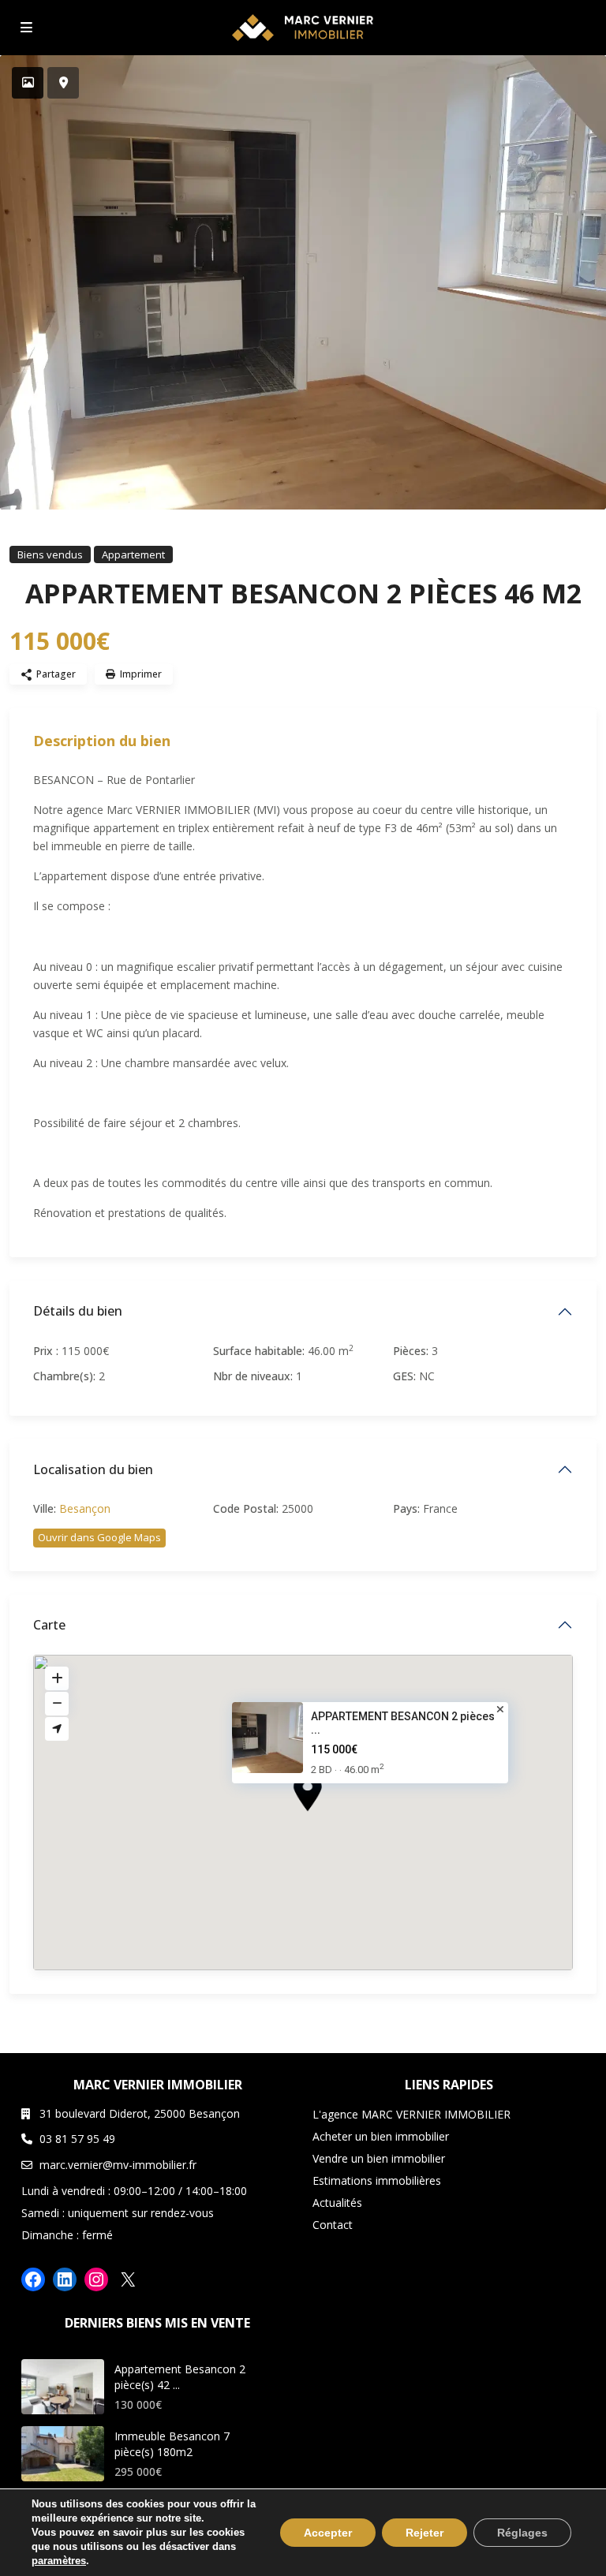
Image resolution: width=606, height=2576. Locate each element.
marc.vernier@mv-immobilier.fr (118, 2165)
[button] (337, 1820)
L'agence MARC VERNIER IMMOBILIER (411, 2114)
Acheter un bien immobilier (381, 2136)
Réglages (522, 2533)
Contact (333, 2225)
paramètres (59, 2561)
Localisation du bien (93, 1469)
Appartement (133, 554)
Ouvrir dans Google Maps (99, 1537)
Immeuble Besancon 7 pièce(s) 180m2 (172, 2444)
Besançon (85, 1508)
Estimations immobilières (377, 2180)
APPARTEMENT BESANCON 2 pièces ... (403, 1724)
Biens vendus (50, 554)
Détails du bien (78, 1311)
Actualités (337, 2203)
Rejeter (425, 2533)
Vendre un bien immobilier (379, 2158)
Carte (49, 1625)
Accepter (328, 2533)
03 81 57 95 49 (77, 2139)
